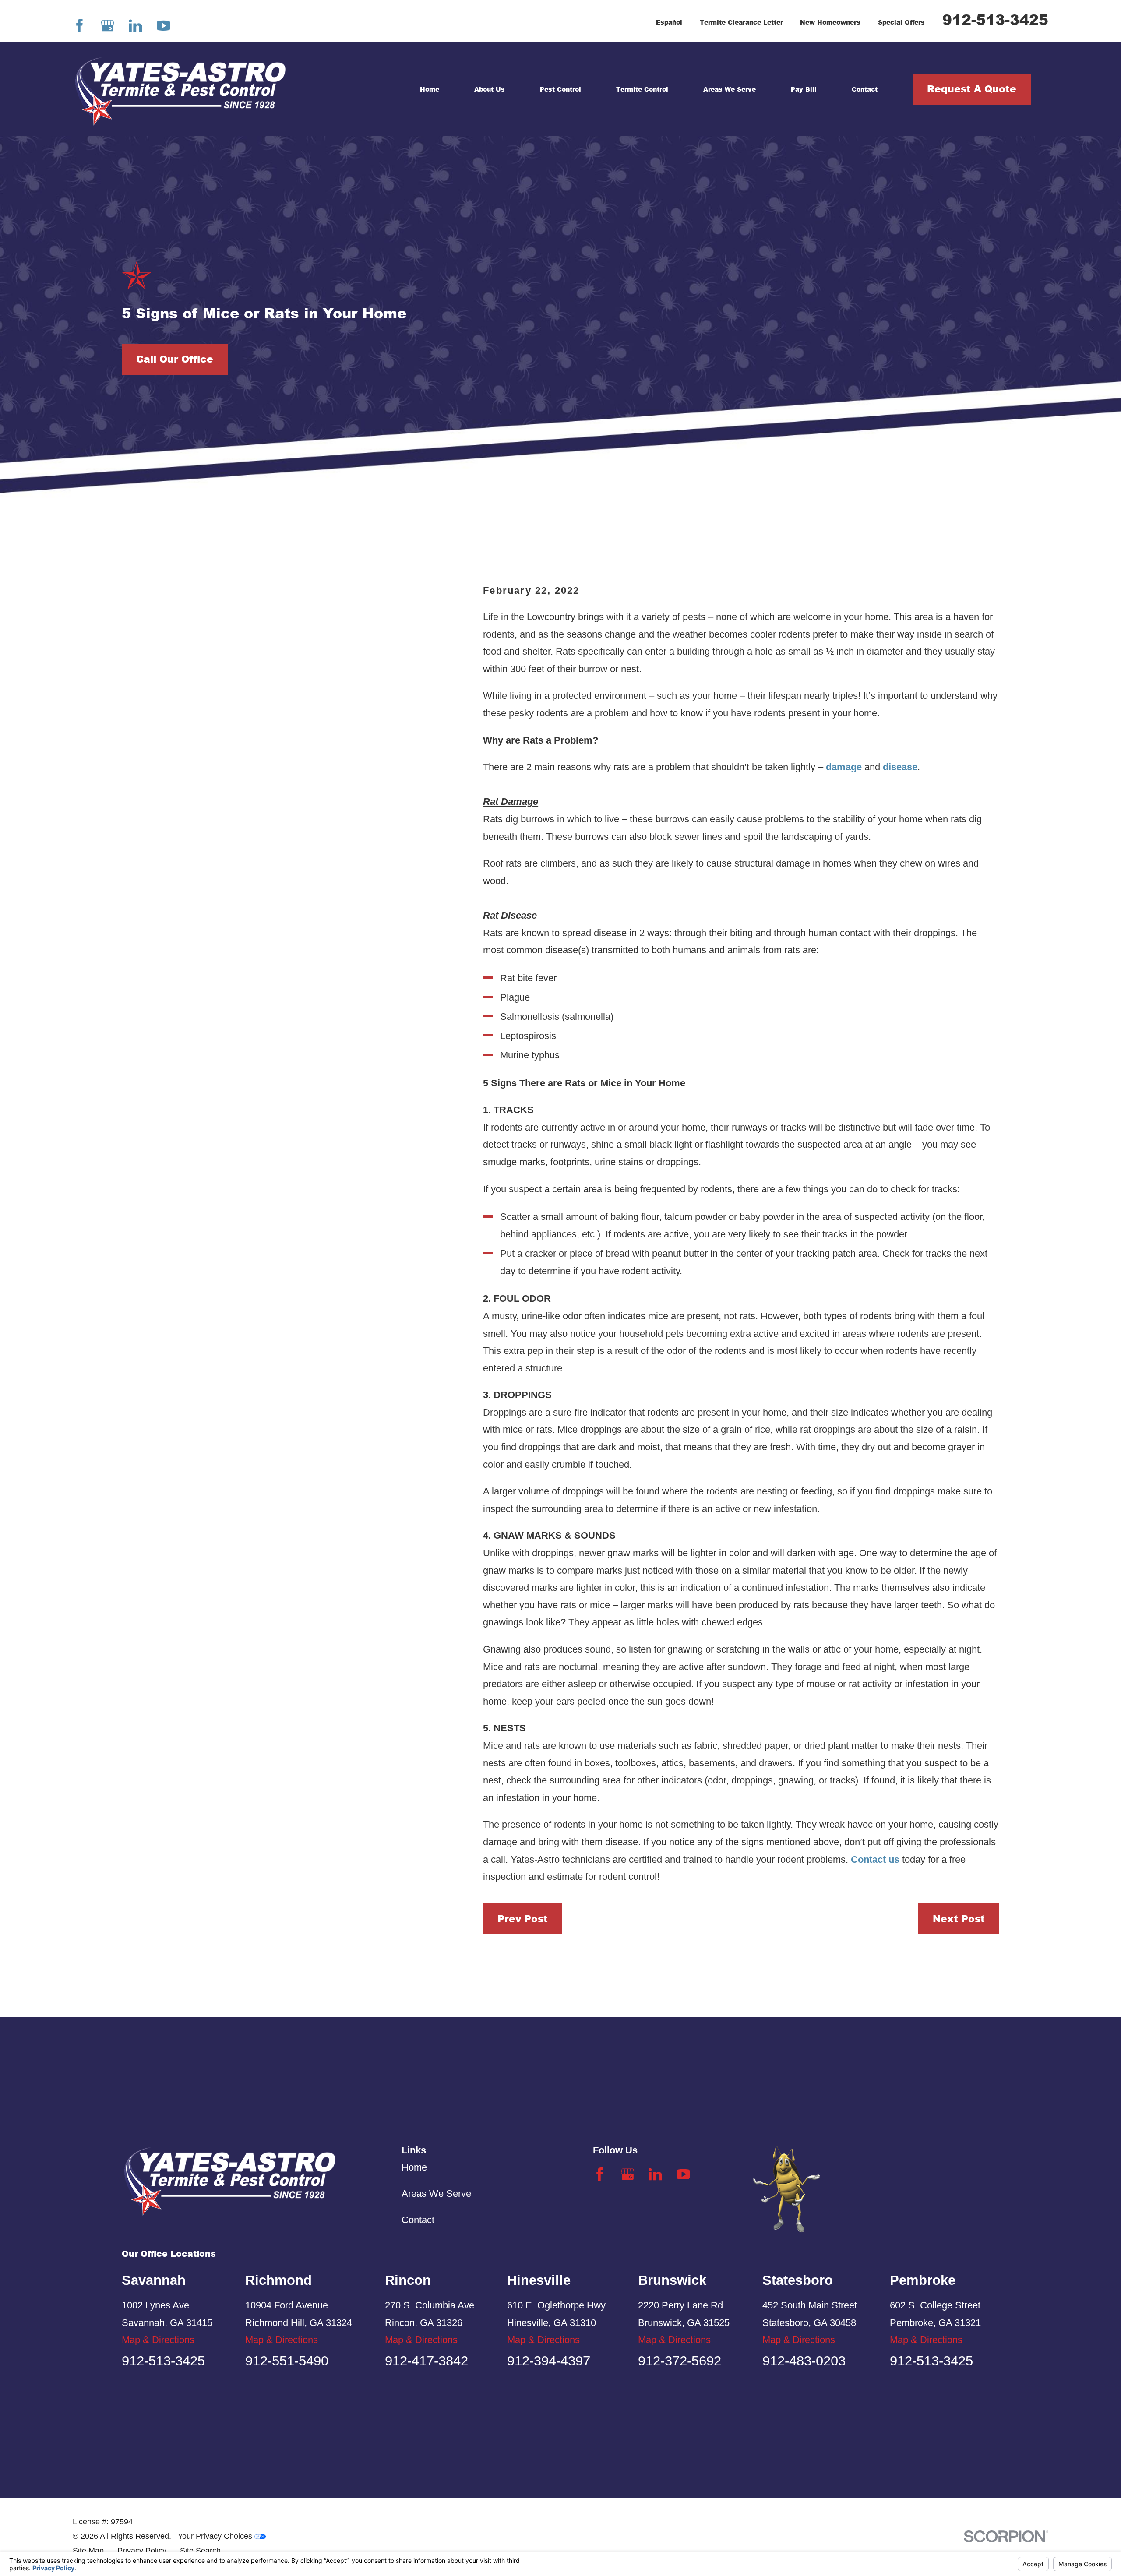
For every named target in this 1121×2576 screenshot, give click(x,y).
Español (669, 22)
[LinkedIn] (136, 26)
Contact (418, 2220)
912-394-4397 (549, 2361)
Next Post (959, 1919)
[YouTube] (164, 26)
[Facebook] (79, 26)
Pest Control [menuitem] (560, 89)
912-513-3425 (995, 19)
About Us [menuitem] (490, 89)
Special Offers (901, 22)
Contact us (875, 1859)
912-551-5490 (287, 2361)
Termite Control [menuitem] (642, 89)
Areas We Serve (436, 2194)
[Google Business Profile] (108, 26)
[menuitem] (88, 2551)
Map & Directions (158, 2340)
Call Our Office (175, 359)
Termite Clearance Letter (741, 22)
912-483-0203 (804, 2361)
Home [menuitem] (430, 89)
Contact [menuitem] (865, 89)
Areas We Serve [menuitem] (730, 89)
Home (414, 2167)
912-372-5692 (680, 2361)
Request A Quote (972, 89)
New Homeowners (830, 22)
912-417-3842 (427, 2361)
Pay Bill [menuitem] (804, 89)
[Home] (180, 89)
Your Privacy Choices (216, 2536)
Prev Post (523, 1919)
